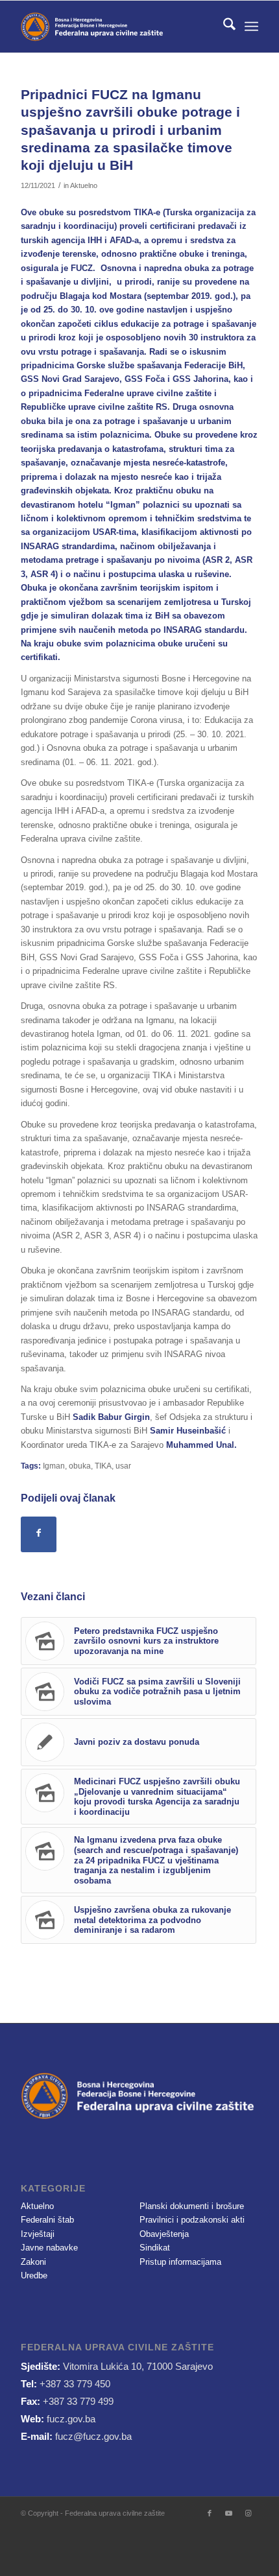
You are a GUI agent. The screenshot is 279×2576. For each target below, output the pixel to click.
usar (123, 1466)
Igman (54, 1466)
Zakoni (33, 2262)
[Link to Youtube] (229, 2513)
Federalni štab (47, 2220)
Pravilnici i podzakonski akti (192, 2220)
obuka (80, 1466)
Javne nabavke (49, 2248)
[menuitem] (223, 27)
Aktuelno (84, 185)
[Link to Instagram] (249, 2513)
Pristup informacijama (180, 2262)
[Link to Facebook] (210, 2513)
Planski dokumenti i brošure (192, 2206)
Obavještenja (164, 2234)
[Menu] (251, 27)
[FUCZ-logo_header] (115, 27)
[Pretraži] (223, 27)
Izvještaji (38, 2234)
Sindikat (155, 2248)
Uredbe (34, 2275)
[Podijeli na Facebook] (39, 1534)
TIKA (103, 1466)
